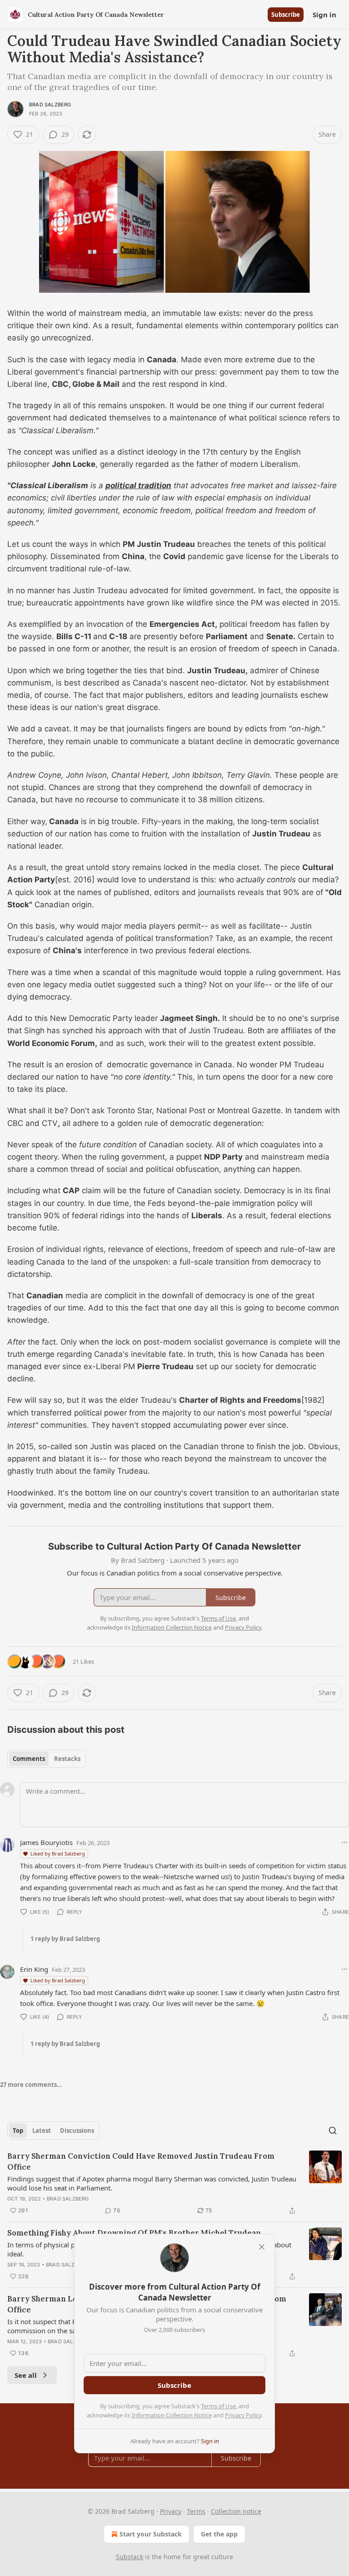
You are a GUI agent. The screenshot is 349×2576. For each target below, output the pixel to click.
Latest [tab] (42, 2131)
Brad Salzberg (50, 105)
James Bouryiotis (46, 1842)
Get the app (219, 2534)
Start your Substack (151, 2534)
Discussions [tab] (77, 2131)
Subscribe (286, 15)
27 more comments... (31, 2085)
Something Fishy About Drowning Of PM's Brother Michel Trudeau (134, 2233)
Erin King (34, 1969)
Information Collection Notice (172, 2415)
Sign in (324, 15)
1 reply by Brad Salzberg (65, 1939)
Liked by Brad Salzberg (58, 1853)
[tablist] (47, 1759)
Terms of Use (218, 2406)
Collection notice (236, 2511)
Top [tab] (18, 2131)
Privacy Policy (243, 2415)
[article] (174, 2183)
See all (26, 2375)
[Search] (333, 2131)
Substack (130, 2557)
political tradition (138, 485)
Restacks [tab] (67, 1759)
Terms (196, 2511)
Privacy (171, 2511)
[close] (262, 2247)
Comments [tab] (29, 1759)
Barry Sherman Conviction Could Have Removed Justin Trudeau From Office (141, 2161)
